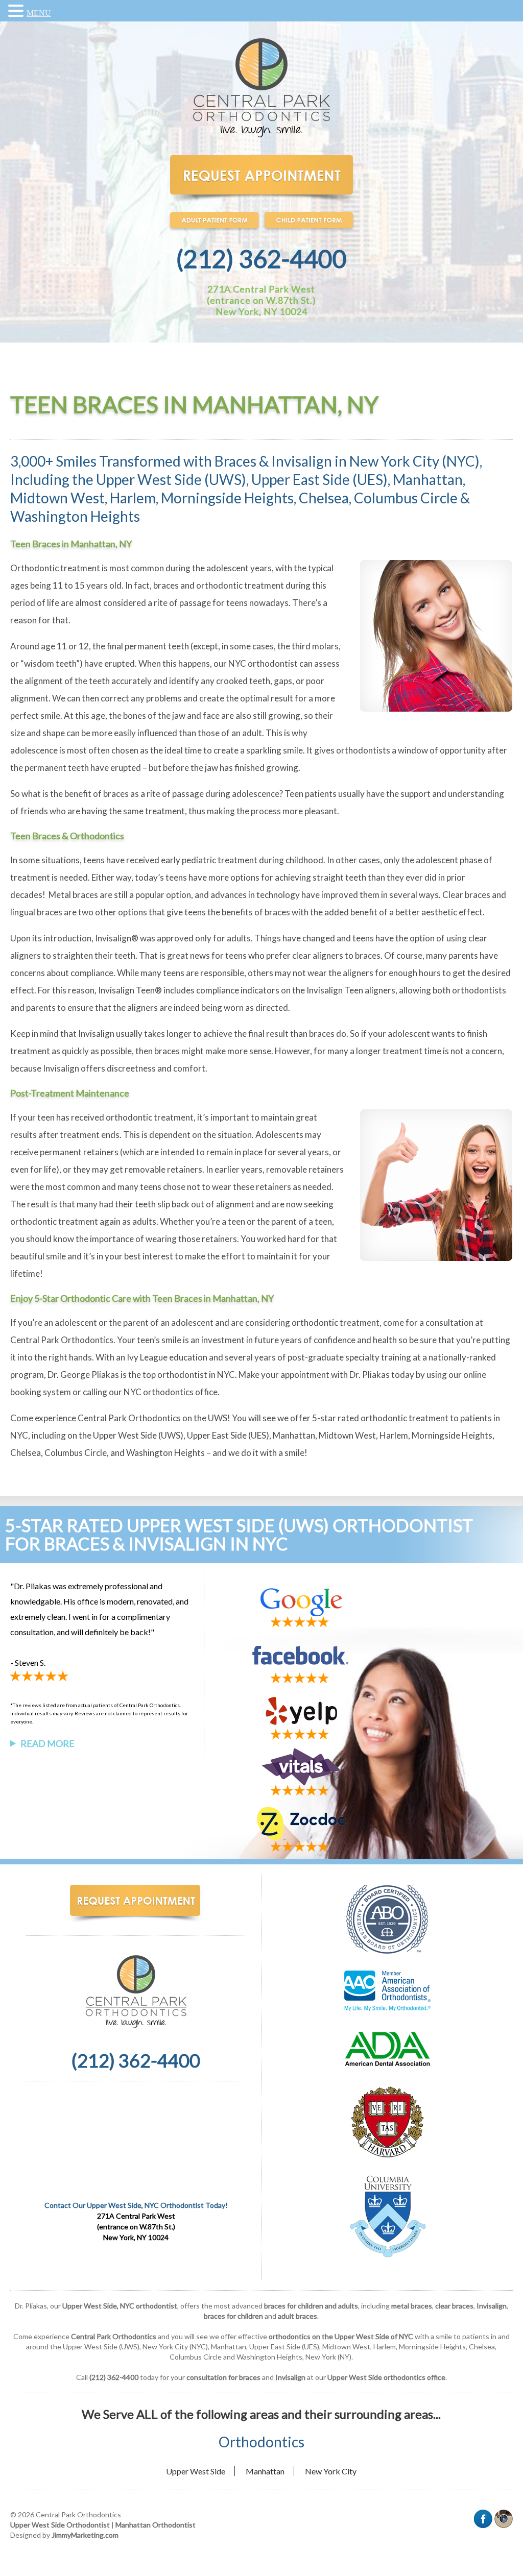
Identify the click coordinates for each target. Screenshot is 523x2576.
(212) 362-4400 (261, 259)
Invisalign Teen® (130, 990)
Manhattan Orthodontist (156, 2525)
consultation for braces (223, 2377)
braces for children (233, 2316)
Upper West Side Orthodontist (60, 2525)
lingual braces (36, 912)
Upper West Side (196, 2471)
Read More (47, 1743)
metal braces (412, 2306)
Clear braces (466, 895)
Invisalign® (117, 938)
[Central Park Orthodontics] (261, 136)
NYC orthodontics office (171, 1392)
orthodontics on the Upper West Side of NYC (341, 2336)
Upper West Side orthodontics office (386, 2377)
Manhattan (265, 2471)
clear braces (454, 2306)
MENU (39, 13)
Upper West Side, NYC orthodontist (120, 2306)
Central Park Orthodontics (62, 1340)
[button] (17, 11)
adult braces (298, 2316)
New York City (331, 2471)
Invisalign (492, 2306)
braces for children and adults (311, 2306)
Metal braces (73, 895)
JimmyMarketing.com (85, 2535)
